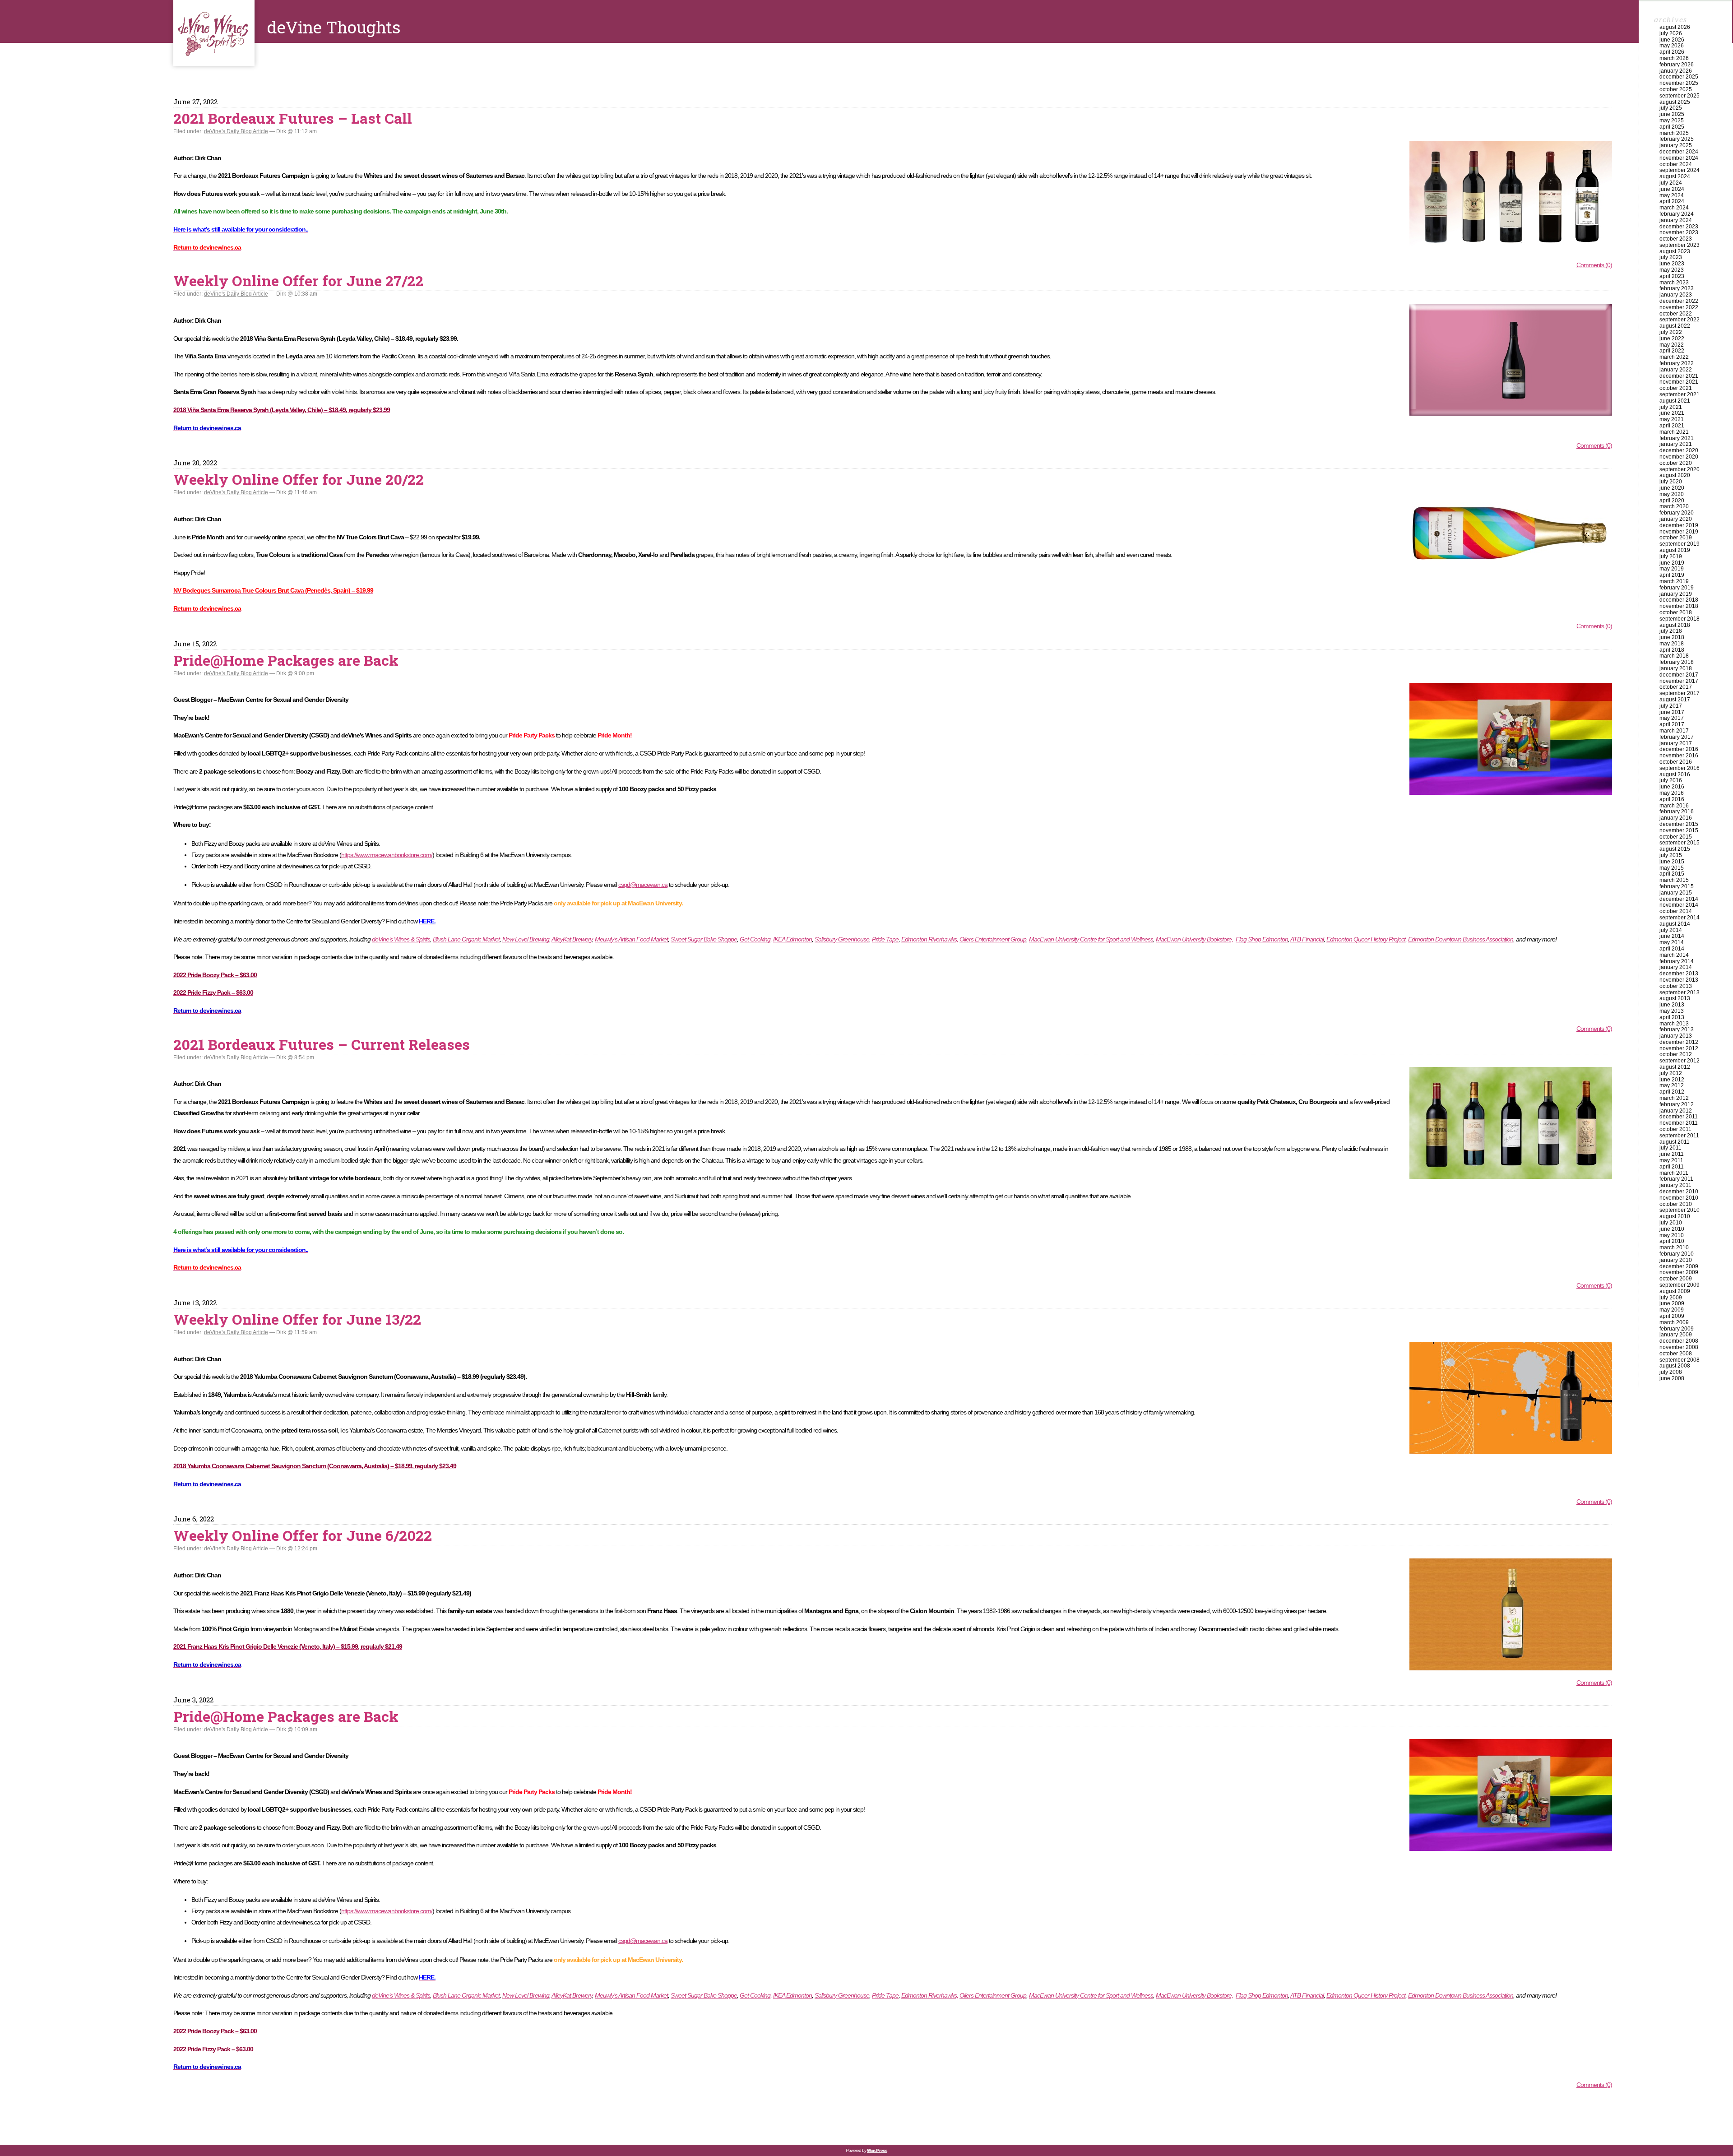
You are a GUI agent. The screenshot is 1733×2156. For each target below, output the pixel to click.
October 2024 (1676, 164)
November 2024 (1679, 158)
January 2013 (1676, 1036)
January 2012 (1676, 1111)
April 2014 (1672, 949)
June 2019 (1672, 563)
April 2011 (1672, 1167)
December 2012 (1679, 1042)
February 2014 (1677, 961)
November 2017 (1679, 681)
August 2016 (1675, 774)
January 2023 (1676, 295)
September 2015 (1680, 843)
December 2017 (1679, 675)
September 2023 (1680, 245)
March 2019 (1674, 581)
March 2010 (1674, 1247)
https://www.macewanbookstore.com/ (387, 855)
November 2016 (1679, 756)
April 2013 (1672, 1017)
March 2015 (1674, 880)
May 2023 (1672, 270)
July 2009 (1671, 1298)
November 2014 (1679, 905)
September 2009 (1680, 1285)
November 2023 (1679, 232)
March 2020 (1674, 506)
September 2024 (1680, 170)
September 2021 (1680, 394)
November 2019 (1679, 532)
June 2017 (1672, 712)
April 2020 (1672, 501)
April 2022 (1672, 351)
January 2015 (1676, 893)
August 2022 (1675, 326)
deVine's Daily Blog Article (236, 131)
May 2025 (1672, 121)
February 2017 (1677, 737)
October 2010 (1676, 1204)
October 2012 (1676, 1054)
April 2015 (1672, 874)
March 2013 (1674, 1024)
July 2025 (1671, 108)
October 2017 (1676, 687)
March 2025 (1674, 133)
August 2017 (1675, 700)
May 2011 (1671, 1160)
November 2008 (1679, 1347)
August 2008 (1675, 1366)
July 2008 (1671, 1372)
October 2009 (1676, 1279)
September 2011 (1679, 1136)
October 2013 (1676, 986)
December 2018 (1679, 600)
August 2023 (1675, 251)
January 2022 (1676, 370)
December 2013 (1679, 974)
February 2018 (1677, 662)
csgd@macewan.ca (643, 885)
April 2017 (1672, 724)
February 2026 (1677, 65)
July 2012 (1671, 1073)
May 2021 (1672, 419)
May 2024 (1672, 195)
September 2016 (1680, 768)
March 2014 (1674, 955)
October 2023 (1676, 239)
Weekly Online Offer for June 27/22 (298, 281)
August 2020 (1675, 475)
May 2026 (1672, 46)
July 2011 (1670, 1148)
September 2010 (1680, 1210)
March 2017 (1674, 731)
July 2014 (1671, 930)
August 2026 (1675, 27)
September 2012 (1680, 1061)
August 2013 (1675, 998)
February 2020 (1677, 513)
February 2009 (1677, 1329)
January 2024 (1676, 220)
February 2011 (1676, 1179)
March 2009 (1674, 1322)
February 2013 (1677, 1029)
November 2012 (1679, 1048)
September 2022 (1680, 320)
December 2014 (1679, 899)
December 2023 (1679, 227)
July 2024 (1671, 183)
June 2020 (1672, 488)
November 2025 (1679, 83)
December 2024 (1679, 152)
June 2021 (1672, 413)
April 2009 (1672, 1316)
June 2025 (1672, 114)
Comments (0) (1594, 265)
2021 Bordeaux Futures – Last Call (293, 118)
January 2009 (1676, 1335)
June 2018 (1672, 637)
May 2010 (1672, 1235)
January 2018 (1676, 668)
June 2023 (1672, 264)
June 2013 (1672, 1005)
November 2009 (1679, 1272)
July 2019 (1671, 556)
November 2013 (1679, 980)
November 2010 (1679, 1198)
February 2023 (1677, 288)
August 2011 (1675, 1142)
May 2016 (1672, 793)
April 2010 (1672, 1241)
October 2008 (1676, 1354)
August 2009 (1675, 1291)
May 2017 (1672, 718)
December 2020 (1679, 450)
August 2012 (1675, 1067)
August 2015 (1675, 849)
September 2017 (1680, 693)
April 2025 (1672, 127)
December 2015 (1679, 824)
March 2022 (1674, 357)
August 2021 (1675, 401)
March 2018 (1674, 656)
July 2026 (1671, 33)
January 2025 (1676, 145)
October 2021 (1676, 388)
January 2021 (1676, 444)
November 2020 (1679, 457)
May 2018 (1672, 644)
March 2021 (1674, 432)
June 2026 (1672, 40)
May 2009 (1672, 1310)
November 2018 (1679, 606)
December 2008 (1679, 1341)
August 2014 (1675, 924)
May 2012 (1672, 1085)
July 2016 (1671, 780)
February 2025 (1677, 139)
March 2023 (1674, 283)
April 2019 (1672, 575)
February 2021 (1677, 438)
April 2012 (1672, 1092)
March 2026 (1674, 58)
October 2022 (1676, 314)
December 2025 (1679, 77)
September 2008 (1680, 1360)
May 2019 (1672, 569)
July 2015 (1671, 855)
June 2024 (1672, 189)
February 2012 (1677, 1104)
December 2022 (1679, 301)
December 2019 (1679, 525)
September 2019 (1680, 544)
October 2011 (1675, 1129)
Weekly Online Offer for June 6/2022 (303, 1535)
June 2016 (1672, 787)
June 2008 (1672, 1378)
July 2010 (1671, 1223)
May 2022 (1672, 345)
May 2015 (1672, 868)
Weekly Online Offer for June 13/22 (297, 1319)
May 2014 (1672, 942)
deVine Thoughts (214, 33)
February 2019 (1677, 588)
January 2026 (1676, 71)
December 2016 (1679, 749)
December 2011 (1679, 1117)
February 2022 (1677, 363)
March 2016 (1674, 806)
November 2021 (1679, 382)
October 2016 (1676, 762)
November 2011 (1679, 1123)
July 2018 (1671, 631)
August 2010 (1675, 1216)
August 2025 (1675, 102)
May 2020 (1672, 494)
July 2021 (1671, 407)
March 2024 (1674, 208)
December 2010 (1679, 1192)
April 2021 (1672, 426)
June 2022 (1672, 338)
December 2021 (1679, 376)
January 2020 (1676, 519)
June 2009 (1672, 1303)
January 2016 (1676, 818)
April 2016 (1672, 799)
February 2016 (1677, 811)
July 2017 (1671, 706)
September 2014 (1680, 918)
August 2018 (1675, 625)
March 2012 (1674, 1098)
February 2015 (1677, 886)
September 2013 (1680, 992)
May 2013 (1672, 1011)
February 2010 (1677, 1254)
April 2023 (1672, 276)
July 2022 (1671, 332)
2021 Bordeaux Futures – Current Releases (322, 1044)
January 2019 (1676, 594)
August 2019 (1675, 550)
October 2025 (1676, 89)
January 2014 (1676, 967)
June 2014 (1672, 936)
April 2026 (1672, 52)
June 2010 (1672, 1229)
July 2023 (1671, 257)
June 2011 (1672, 1154)
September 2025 (1680, 96)
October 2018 (1676, 612)
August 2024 (1675, 176)
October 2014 (1676, 911)
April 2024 (1672, 201)
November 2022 (1679, 307)
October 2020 (1676, 463)
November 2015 (1679, 830)
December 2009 (1679, 1266)
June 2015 (1672, 862)
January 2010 (1676, 1260)
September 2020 (1680, 469)
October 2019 (1676, 538)
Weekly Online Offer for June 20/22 (299, 479)
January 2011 (1675, 1185)
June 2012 (1672, 1080)
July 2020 (1671, 482)
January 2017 (1676, 743)
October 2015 (1676, 837)
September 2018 (1680, 619)
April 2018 (1672, 650)
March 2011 (1674, 1173)
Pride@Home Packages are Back (286, 660)
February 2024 (1677, 214)
